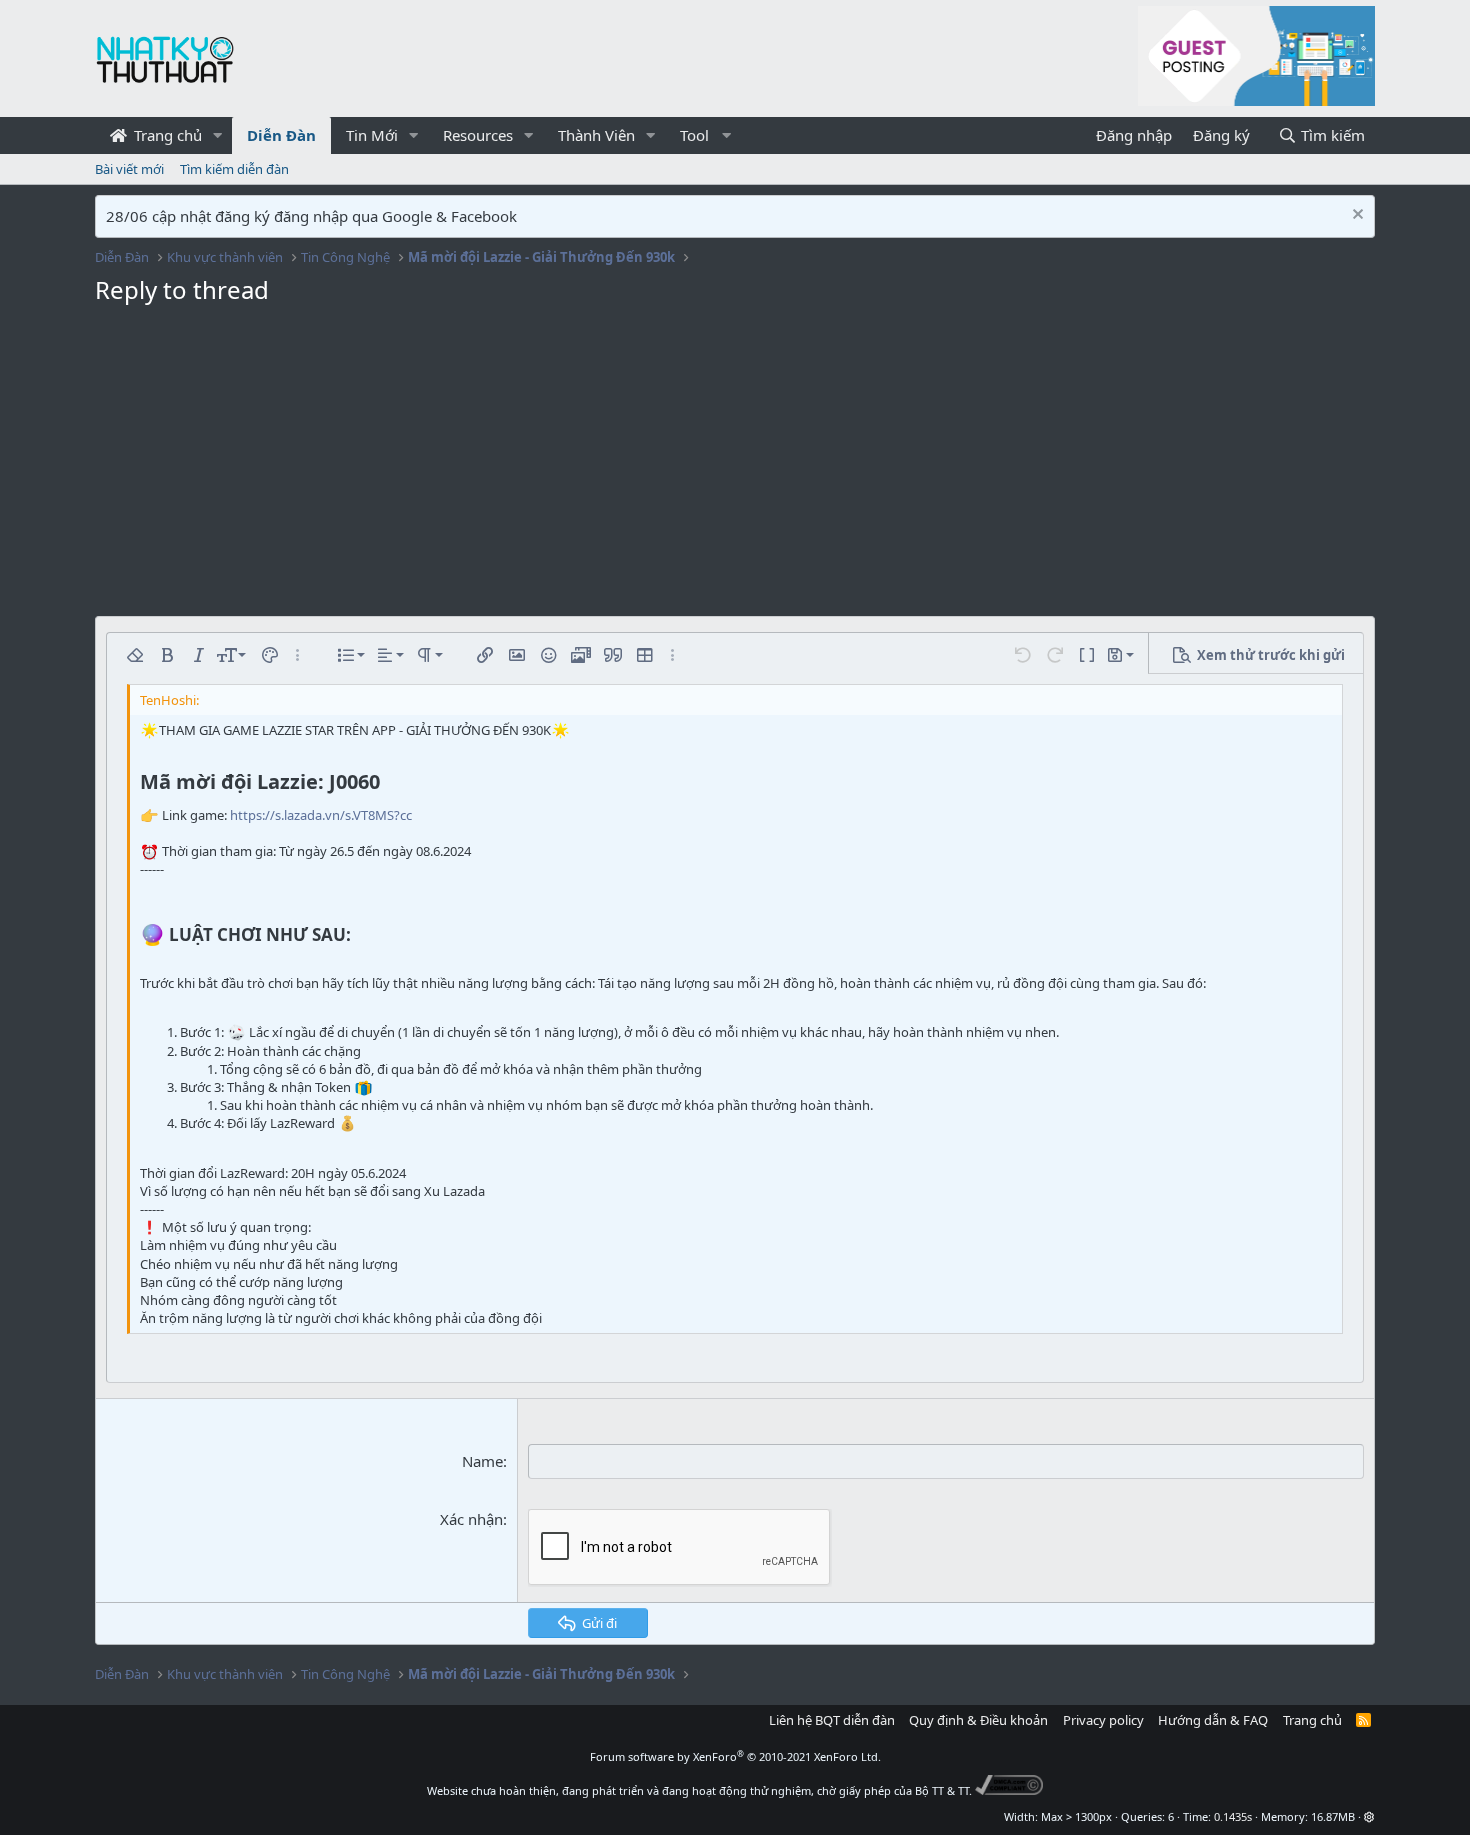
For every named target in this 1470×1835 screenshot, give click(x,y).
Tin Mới (372, 135)
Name (482, 1461)
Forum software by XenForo (735, 1756)
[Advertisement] (735, 466)
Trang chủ (166, 135)
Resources (478, 135)
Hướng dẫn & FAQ (1213, 1720)
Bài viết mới (129, 169)
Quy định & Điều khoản (978, 1720)
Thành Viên (596, 135)
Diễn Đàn (281, 135)
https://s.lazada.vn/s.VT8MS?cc (321, 815)
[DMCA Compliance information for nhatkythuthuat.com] (1009, 1790)
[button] (218, 135)
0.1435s (1233, 1816)
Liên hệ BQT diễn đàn (832, 1720)
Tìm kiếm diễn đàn (234, 169)
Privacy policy (1103, 1720)
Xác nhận (471, 1519)
